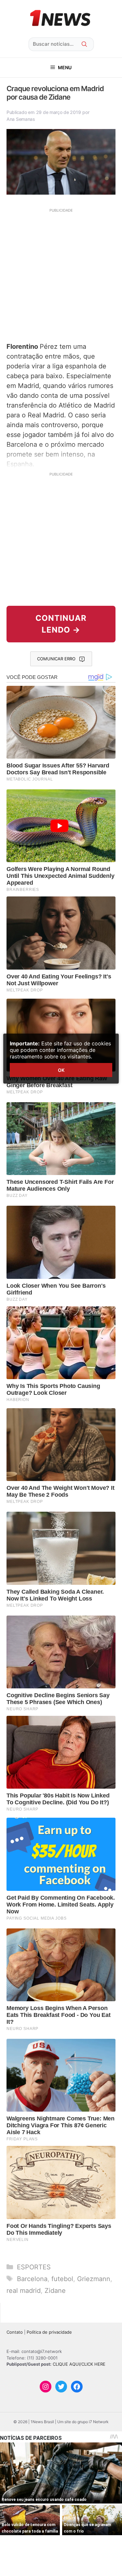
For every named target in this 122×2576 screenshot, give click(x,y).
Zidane (55, 2291)
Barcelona (32, 2279)
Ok (61, 1070)
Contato (15, 2332)
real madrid (24, 2291)
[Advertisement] (61, 274)
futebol (62, 2279)
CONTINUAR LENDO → (61, 624)
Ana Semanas (21, 119)
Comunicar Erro (56, 659)
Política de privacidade (49, 2332)
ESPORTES (34, 2267)
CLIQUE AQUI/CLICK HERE (79, 2364)
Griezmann (94, 2279)
